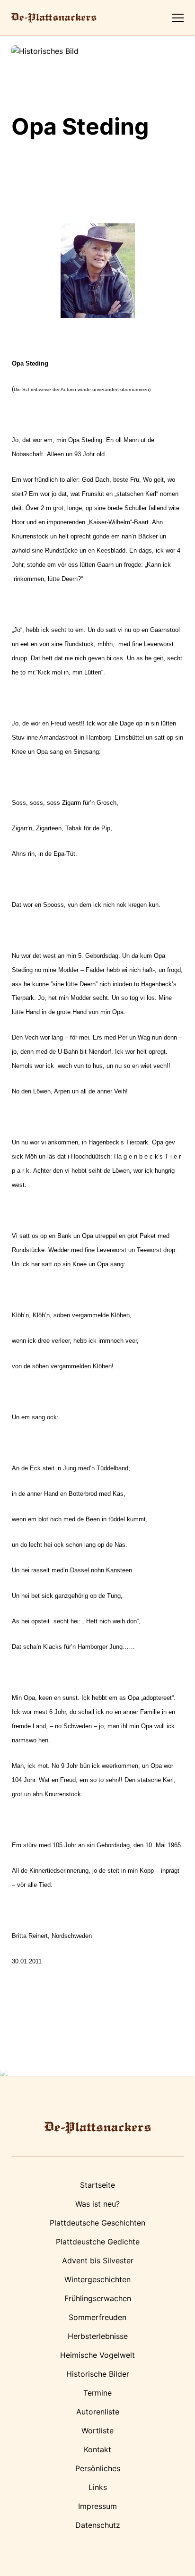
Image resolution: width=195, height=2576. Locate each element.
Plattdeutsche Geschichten (97, 2223)
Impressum (97, 2506)
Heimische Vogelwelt (97, 2355)
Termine (97, 2393)
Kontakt (97, 2449)
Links (98, 2487)
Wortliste (97, 2431)
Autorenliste (98, 2412)
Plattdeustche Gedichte (98, 2242)
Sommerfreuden (97, 2317)
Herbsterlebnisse (98, 2336)
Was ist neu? (97, 2204)
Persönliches (98, 2468)
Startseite (97, 2185)
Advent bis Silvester (98, 2260)
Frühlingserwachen (98, 2298)
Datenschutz (98, 2525)
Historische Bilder (98, 2374)
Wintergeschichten (97, 2279)
